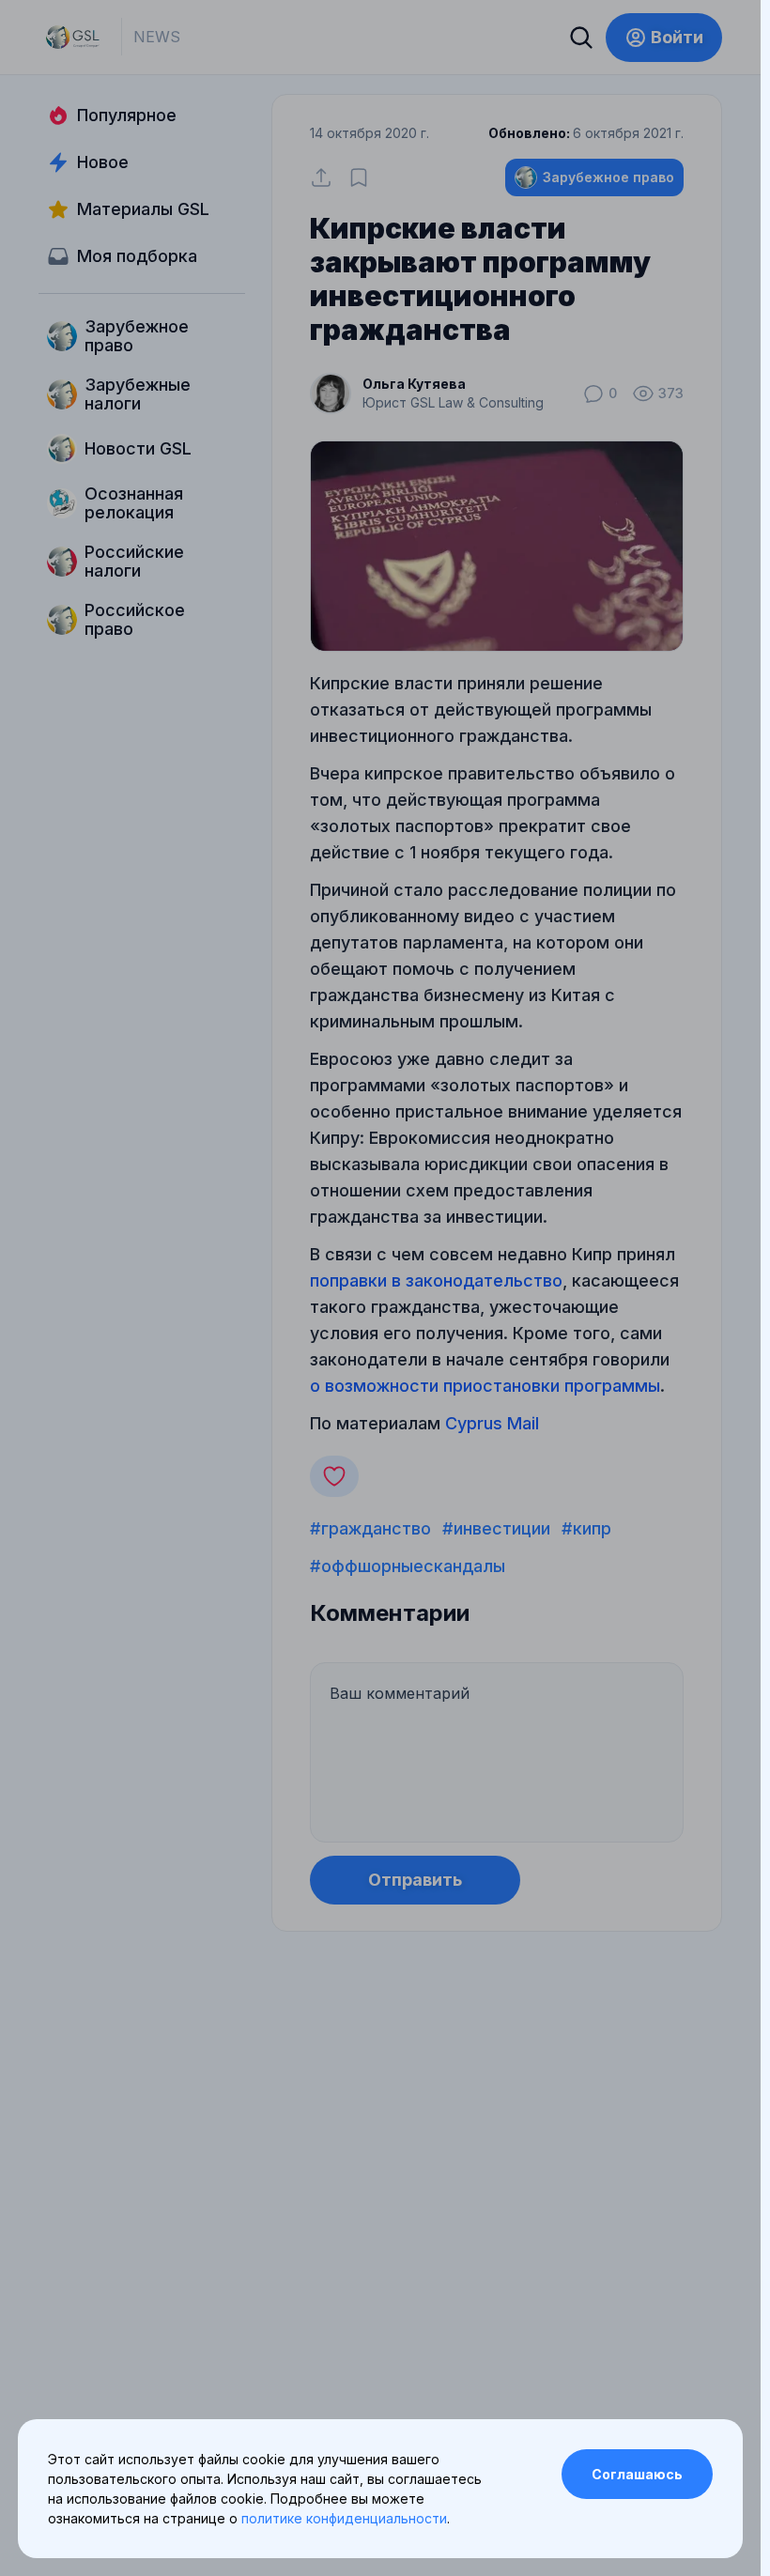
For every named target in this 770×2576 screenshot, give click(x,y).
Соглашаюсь (637, 2474)
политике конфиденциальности (344, 2518)
